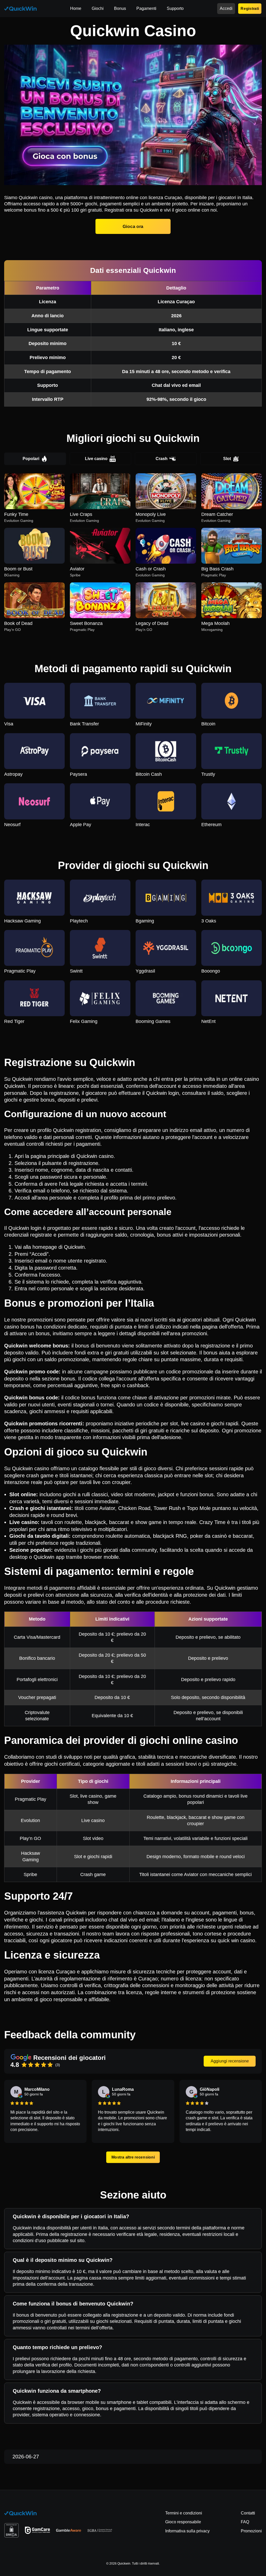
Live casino (96, 459)
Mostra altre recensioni (133, 2157)
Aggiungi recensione (230, 2061)
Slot (227, 459)
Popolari (31, 459)
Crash (162, 459)
